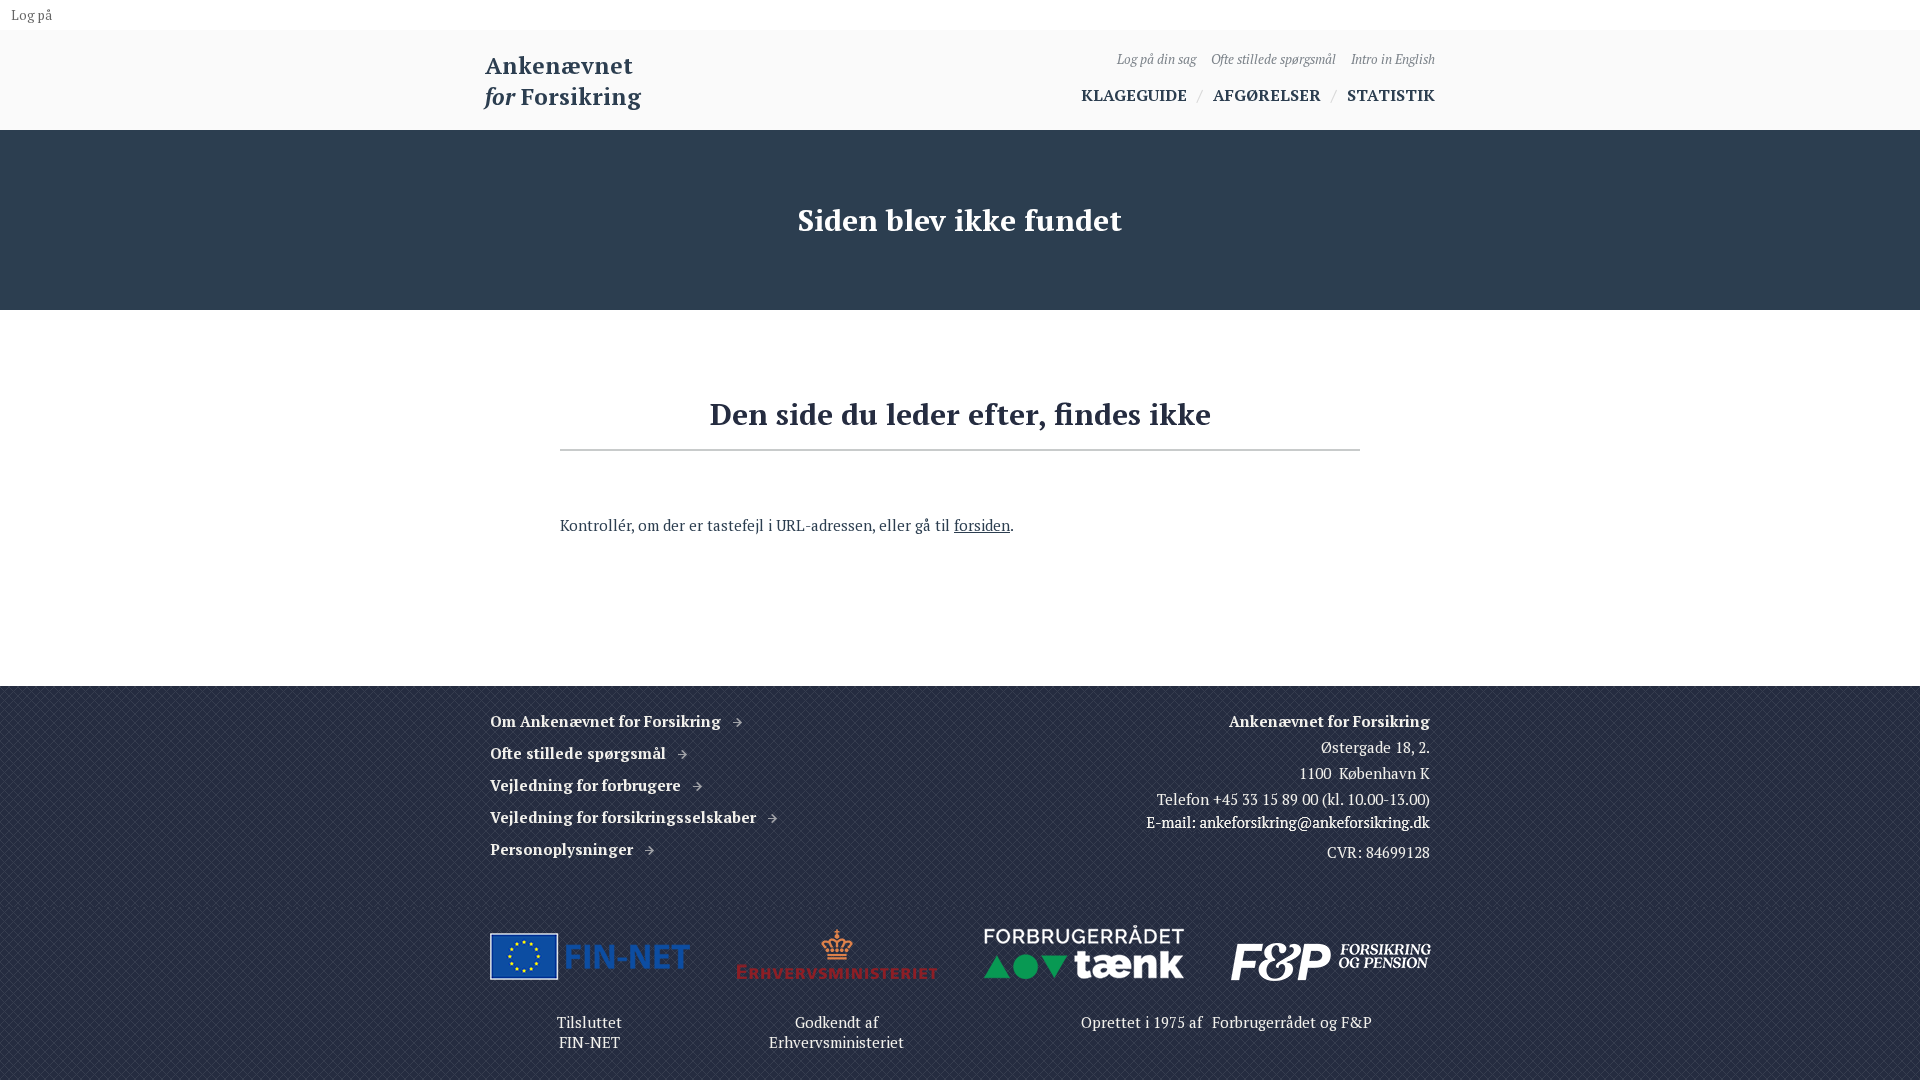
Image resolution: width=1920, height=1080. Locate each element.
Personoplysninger (561, 849)
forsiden (982, 525)
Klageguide (1134, 95)
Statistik (1391, 95)
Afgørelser (1267, 95)
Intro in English (1393, 59)
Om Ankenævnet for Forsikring (605, 721)
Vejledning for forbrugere (585, 785)
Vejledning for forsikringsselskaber (623, 817)
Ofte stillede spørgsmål (1273, 59)
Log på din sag (1156, 59)
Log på (31, 15)
